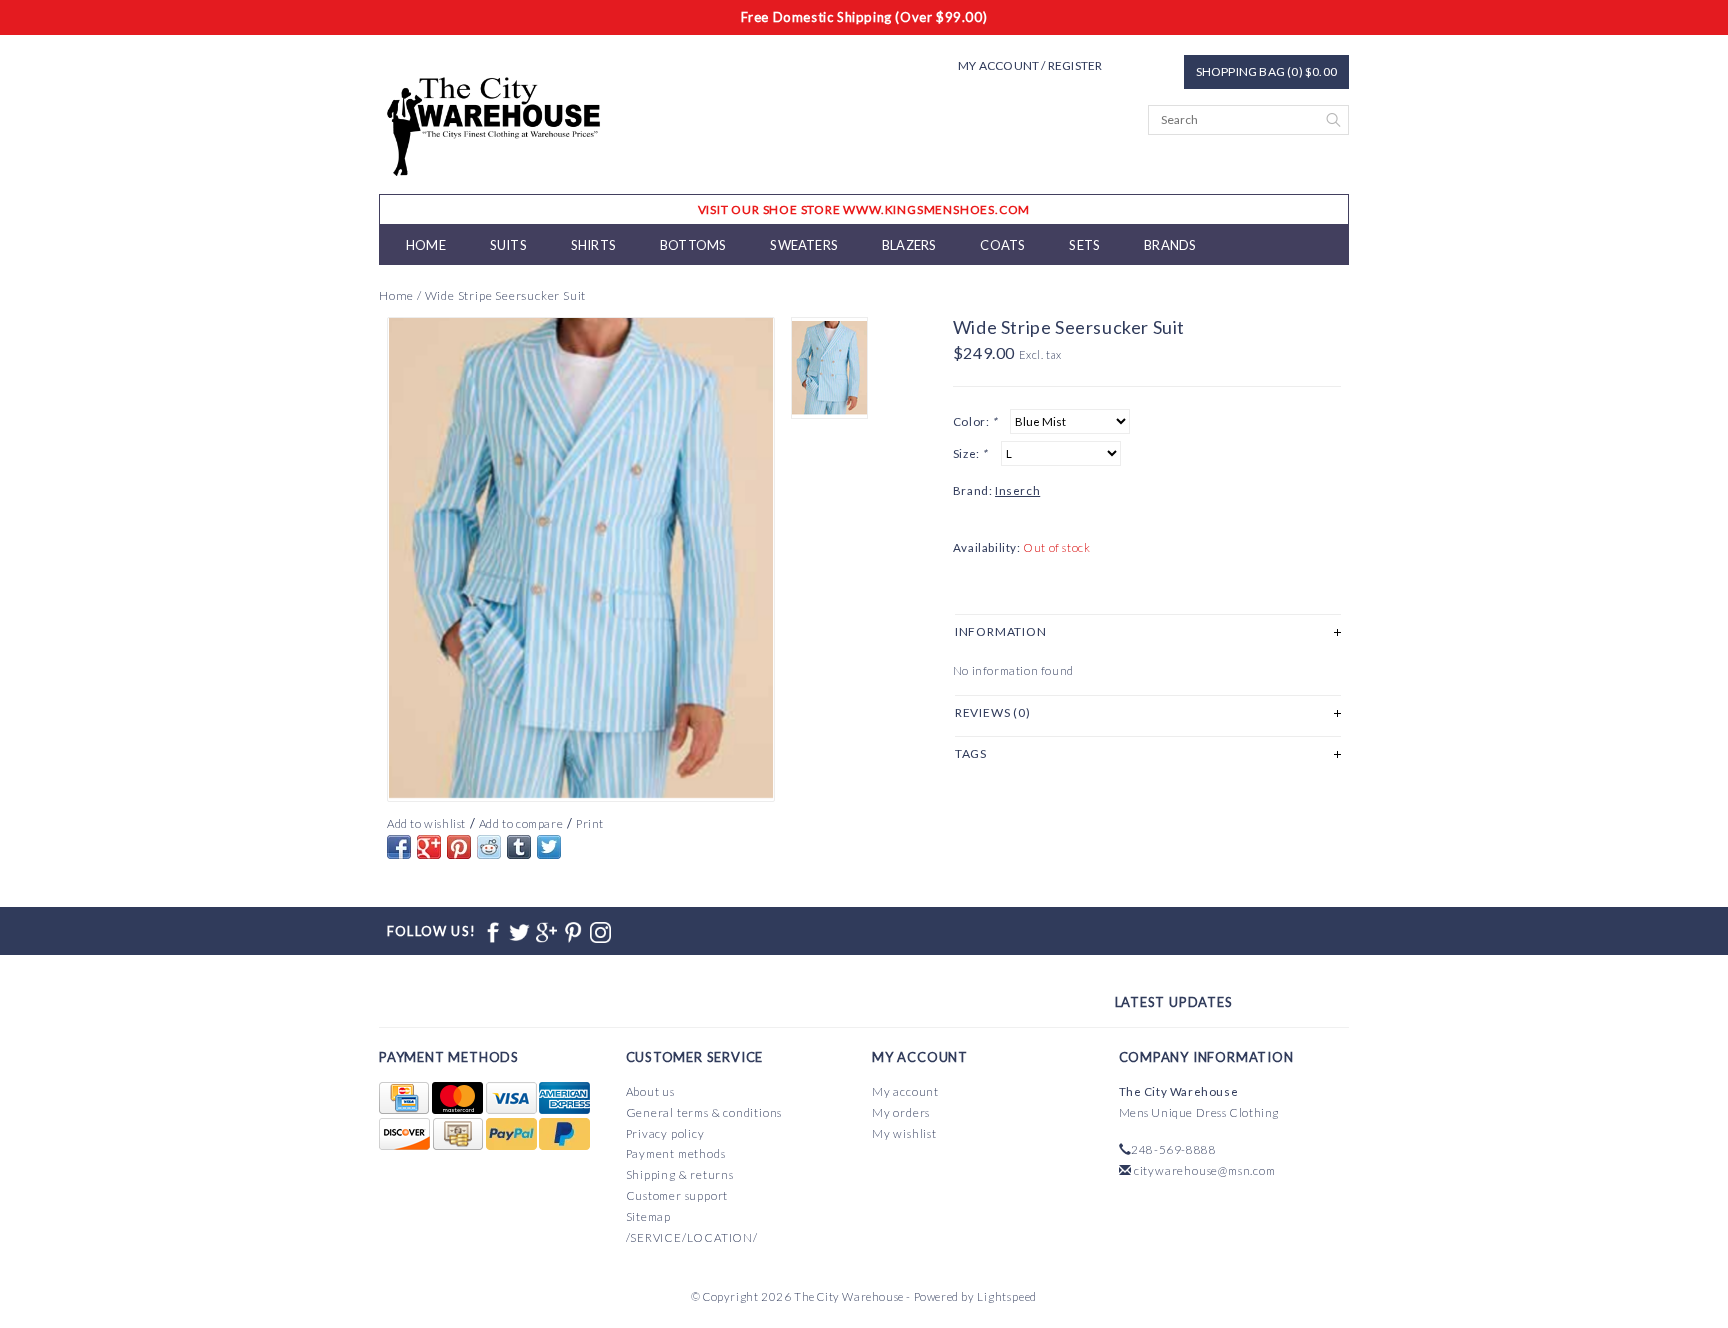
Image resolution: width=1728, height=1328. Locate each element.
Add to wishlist (426, 823)
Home (426, 245)
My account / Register (1030, 65)
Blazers (909, 245)
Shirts (593, 245)
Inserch (1017, 490)
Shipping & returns (680, 1174)
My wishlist (904, 1133)
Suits (508, 245)
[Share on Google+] (429, 847)
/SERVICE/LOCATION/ (692, 1237)
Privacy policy (665, 1133)
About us (650, 1091)
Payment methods (676, 1153)
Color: (975, 421)
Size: (970, 453)
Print (590, 823)
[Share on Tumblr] (519, 847)
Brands (1170, 245)
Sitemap (649, 1216)
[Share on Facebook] (399, 847)
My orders (901, 1112)
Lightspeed (1007, 1296)
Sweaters (804, 245)
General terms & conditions (704, 1112)
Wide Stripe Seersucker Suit (506, 295)
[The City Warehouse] (494, 124)
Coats (1002, 245)
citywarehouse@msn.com (1205, 1170)
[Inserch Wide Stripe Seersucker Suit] (581, 559)
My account (905, 1091)
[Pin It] (459, 847)
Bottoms (693, 245)
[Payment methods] (405, 1098)
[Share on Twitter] (549, 847)
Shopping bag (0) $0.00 (1266, 71)
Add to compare (521, 823)
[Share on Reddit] (489, 847)
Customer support (677, 1195)
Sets (1084, 245)
